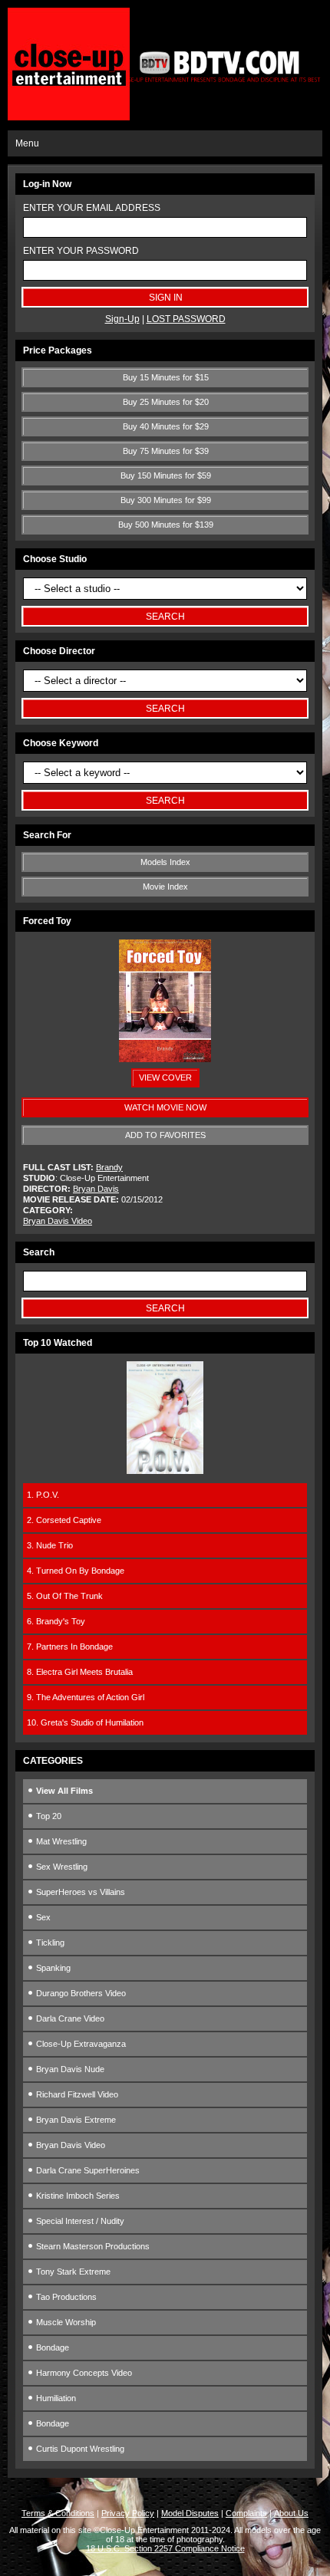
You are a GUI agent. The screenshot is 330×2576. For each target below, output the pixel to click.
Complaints (246, 2513)
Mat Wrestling (60, 1841)
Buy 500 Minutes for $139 (166, 525)
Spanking (52, 1968)
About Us (291, 2513)
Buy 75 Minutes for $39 (166, 451)
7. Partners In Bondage (70, 1647)
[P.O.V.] (165, 1471)
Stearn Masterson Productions (92, 2246)
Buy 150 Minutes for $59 (166, 475)
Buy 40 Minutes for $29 (166, 426)
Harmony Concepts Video (83, 2373)
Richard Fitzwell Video (76, 2094)
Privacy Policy (128, 2513)
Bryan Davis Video (58, 1221)
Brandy (109, 1167)
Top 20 (48, 1816)
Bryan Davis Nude (69, 2069)
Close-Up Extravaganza (80, 2044)
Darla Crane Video (69, 2018)
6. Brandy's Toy (56, 1621)
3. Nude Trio (50, 1545)
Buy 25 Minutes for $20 (166, 402)
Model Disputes (190, 2513)
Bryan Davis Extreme (75, 2120)
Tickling (49, 1943)
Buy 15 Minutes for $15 (166, 377)
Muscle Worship (65, 2322)
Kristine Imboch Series (77, 2196)
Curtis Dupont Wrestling (79, 2449)
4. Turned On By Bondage (76, 1571)
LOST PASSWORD (186, 319)
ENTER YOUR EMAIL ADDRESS (92, 208)
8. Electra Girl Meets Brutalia (80, 1672)
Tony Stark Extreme (72, 2272)
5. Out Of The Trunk (65, 1596)
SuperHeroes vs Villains (79, 1892)
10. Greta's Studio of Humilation (85, 1722)
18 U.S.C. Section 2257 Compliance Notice (165, 2548)
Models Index (165, 862)
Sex (42, 1917)
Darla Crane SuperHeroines (87, 2170)
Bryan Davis (96, 1189)
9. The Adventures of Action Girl (86, 1697)
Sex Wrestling (61, 1867)
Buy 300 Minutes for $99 (166, 500)
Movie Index (165, 887)
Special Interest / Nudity (79, 2221)
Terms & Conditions (58, 2513)
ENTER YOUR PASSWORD (81, 251)
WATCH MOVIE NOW (165, 1107)
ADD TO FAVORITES (165, 1135)
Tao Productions (65, 2297)
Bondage (51, 2347)
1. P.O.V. (43, 1495)
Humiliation (55, 2398)
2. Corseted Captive (64, 1520)
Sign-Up (122, 319)
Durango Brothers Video (80, 1993)
